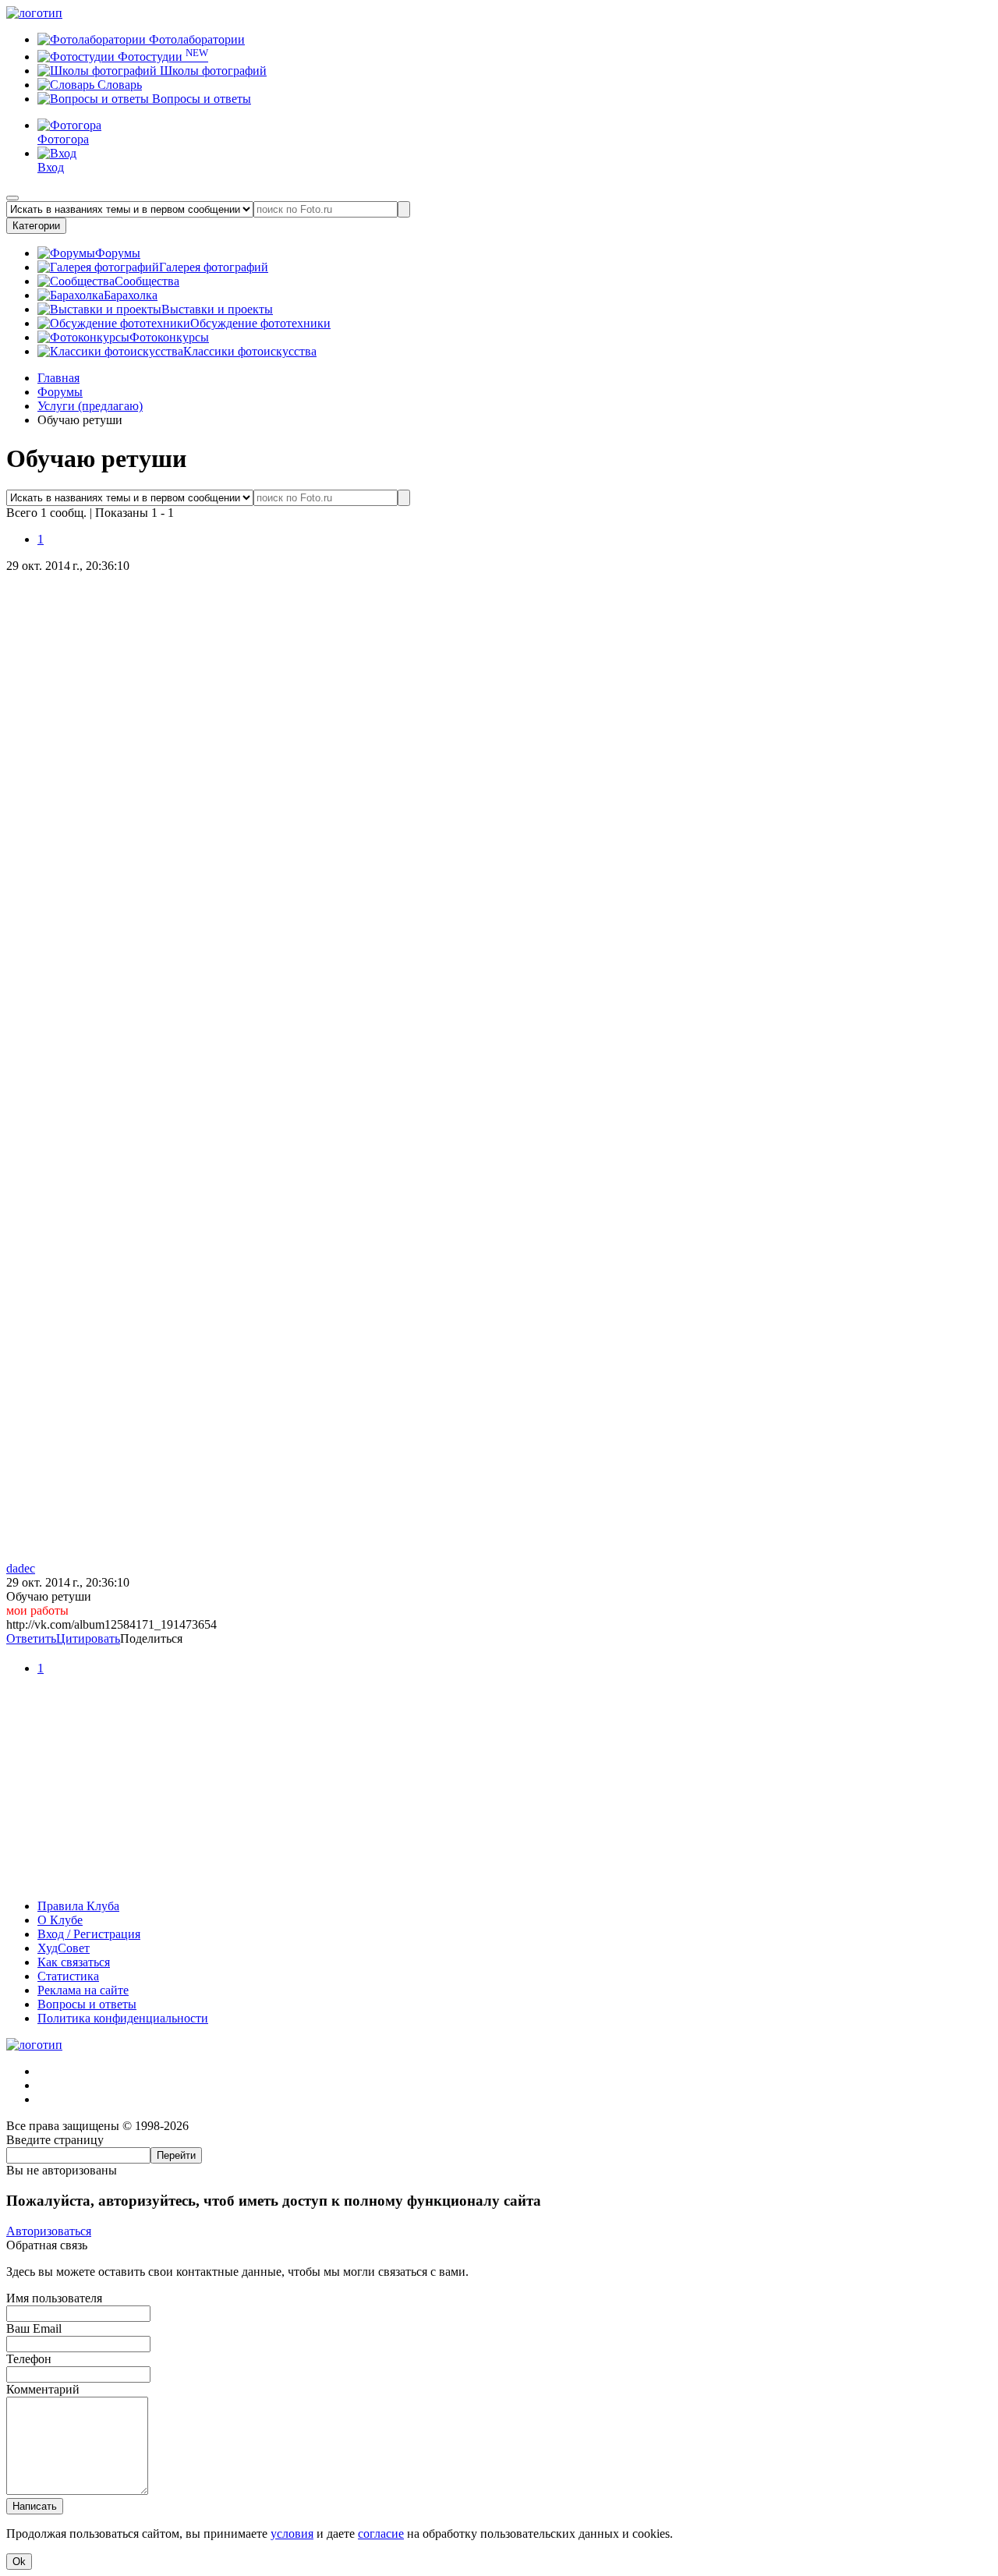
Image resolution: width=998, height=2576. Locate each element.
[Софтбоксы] (499, 1879)
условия (292, 2534)
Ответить (31, 1638)
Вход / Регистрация (89, 1934)
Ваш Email (34, 2328)
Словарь (118, 85)
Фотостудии (161, 57)
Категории (36, 226)
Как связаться (74, 1962)
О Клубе (60, 1920)
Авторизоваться (49, 2231)
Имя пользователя (54, 2298)
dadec (21, 1568)
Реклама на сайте (83, 1990)
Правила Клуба (78, 1906)
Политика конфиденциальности (123, 2018)
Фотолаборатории (195, 39)
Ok (19, 2562)
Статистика (68, 1976)
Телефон (29, 2359)
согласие (381, 2534)
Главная (58, 378)
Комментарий (43, 2389)
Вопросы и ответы (200, 99)
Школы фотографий (212, 71)
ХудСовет (64, 1948)
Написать (35, 2506)
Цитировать (88, 1638)
